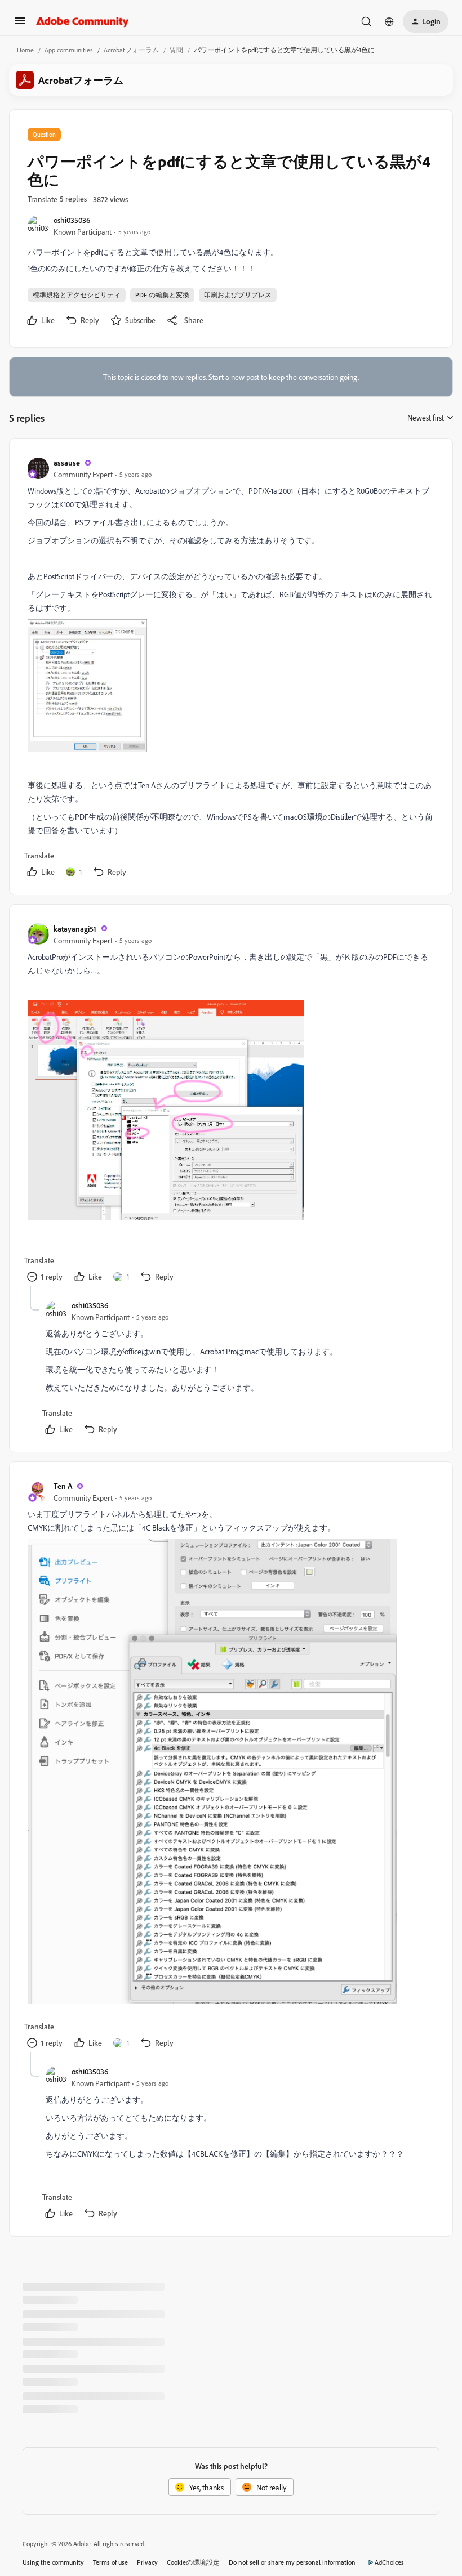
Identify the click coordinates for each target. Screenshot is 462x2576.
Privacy (147, 2562)
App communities (69, 50)
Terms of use (110, 2562)
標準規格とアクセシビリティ (77, 295)
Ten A (63, 1486)
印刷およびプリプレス (238, 295)
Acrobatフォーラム (131, 50)
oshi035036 (72, 220)
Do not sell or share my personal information (292, 2562)
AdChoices (389, 2562)
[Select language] (389, 21)
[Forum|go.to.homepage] (83, 21)
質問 (176, 50)
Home (25, 50)
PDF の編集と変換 (162, 295)
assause (67, 462)
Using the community (53, 2562)
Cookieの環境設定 (193, 2562)
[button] (20, 24)
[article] (230, 669)
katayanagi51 (75, 929)
